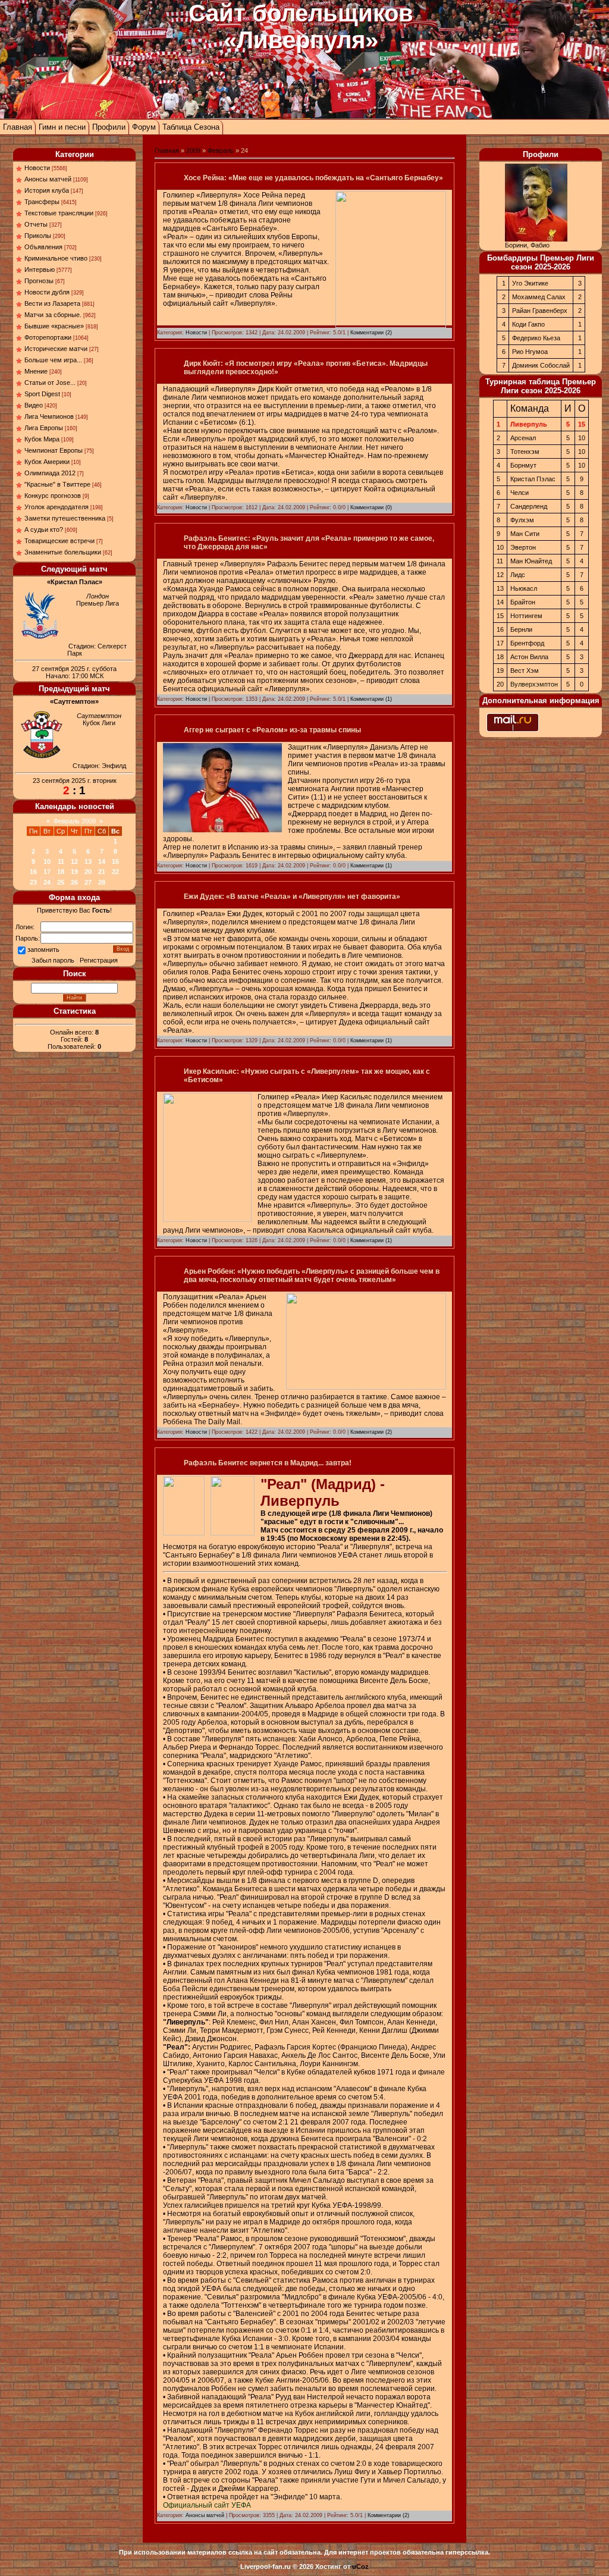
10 (47, 861)
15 (115, 861)
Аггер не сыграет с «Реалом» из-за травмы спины (272, 730)
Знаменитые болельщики (63, 552)
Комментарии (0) (371, 507)
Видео (34, 405)
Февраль (221, 151)
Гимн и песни (62, 127)
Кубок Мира (42, 439)
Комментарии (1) (371, 699)
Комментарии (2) (371, 333)
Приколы (38, 236)
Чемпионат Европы (54, 450)
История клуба (47, 190)
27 (88, 882)
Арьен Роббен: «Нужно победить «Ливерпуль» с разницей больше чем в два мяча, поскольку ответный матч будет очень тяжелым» (312, 1276)
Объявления (43, 247)
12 (74, 861)
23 (33, 882)
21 (102, 872)
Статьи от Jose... (50, 383)
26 (74, 882)
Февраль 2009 (75, 821)
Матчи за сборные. (53, 315)
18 (61, 872)
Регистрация (99, 960)
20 (88, 872)
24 (47, 882)
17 (47, 872)
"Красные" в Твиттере (57, 484)
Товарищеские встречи (59, 541)
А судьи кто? (44, 529)
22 (115, 872)
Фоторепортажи (48, 337)
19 (74, 872)
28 (102, 882)
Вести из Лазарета (52, 303)
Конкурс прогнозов (53, 496)
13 (88, 861)
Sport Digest (42, 394)
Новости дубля (47, 292)
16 (33, 872)
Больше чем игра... (53, 360)
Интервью (40, 269)
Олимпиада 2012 (50, 473)
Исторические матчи (56, 349)
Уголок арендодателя (56, 507)
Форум (144, 127)
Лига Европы (44, 428)
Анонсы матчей (48, 179)
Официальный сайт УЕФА (207, 2505)
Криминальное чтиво (56, 258)
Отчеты (36, 224)
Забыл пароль (53, 960)
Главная (18, 127)
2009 (193, 151)
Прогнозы (39, 281)
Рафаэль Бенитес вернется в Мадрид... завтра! (268, 1463)
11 (61, 861)
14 (102, 861)
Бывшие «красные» (54, 326)
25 (61, 882)
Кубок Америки (47, 462)
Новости (37, 168)
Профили (109, 127)
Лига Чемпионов (49, 416)
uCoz (360, 2566)
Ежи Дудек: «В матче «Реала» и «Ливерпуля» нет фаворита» (292, 897)
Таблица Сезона (191, 127)
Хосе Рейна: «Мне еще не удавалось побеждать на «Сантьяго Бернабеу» (313, 178)
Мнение (36, 371)
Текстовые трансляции (59, 213)
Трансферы (42, 202)
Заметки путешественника (65, 518)
